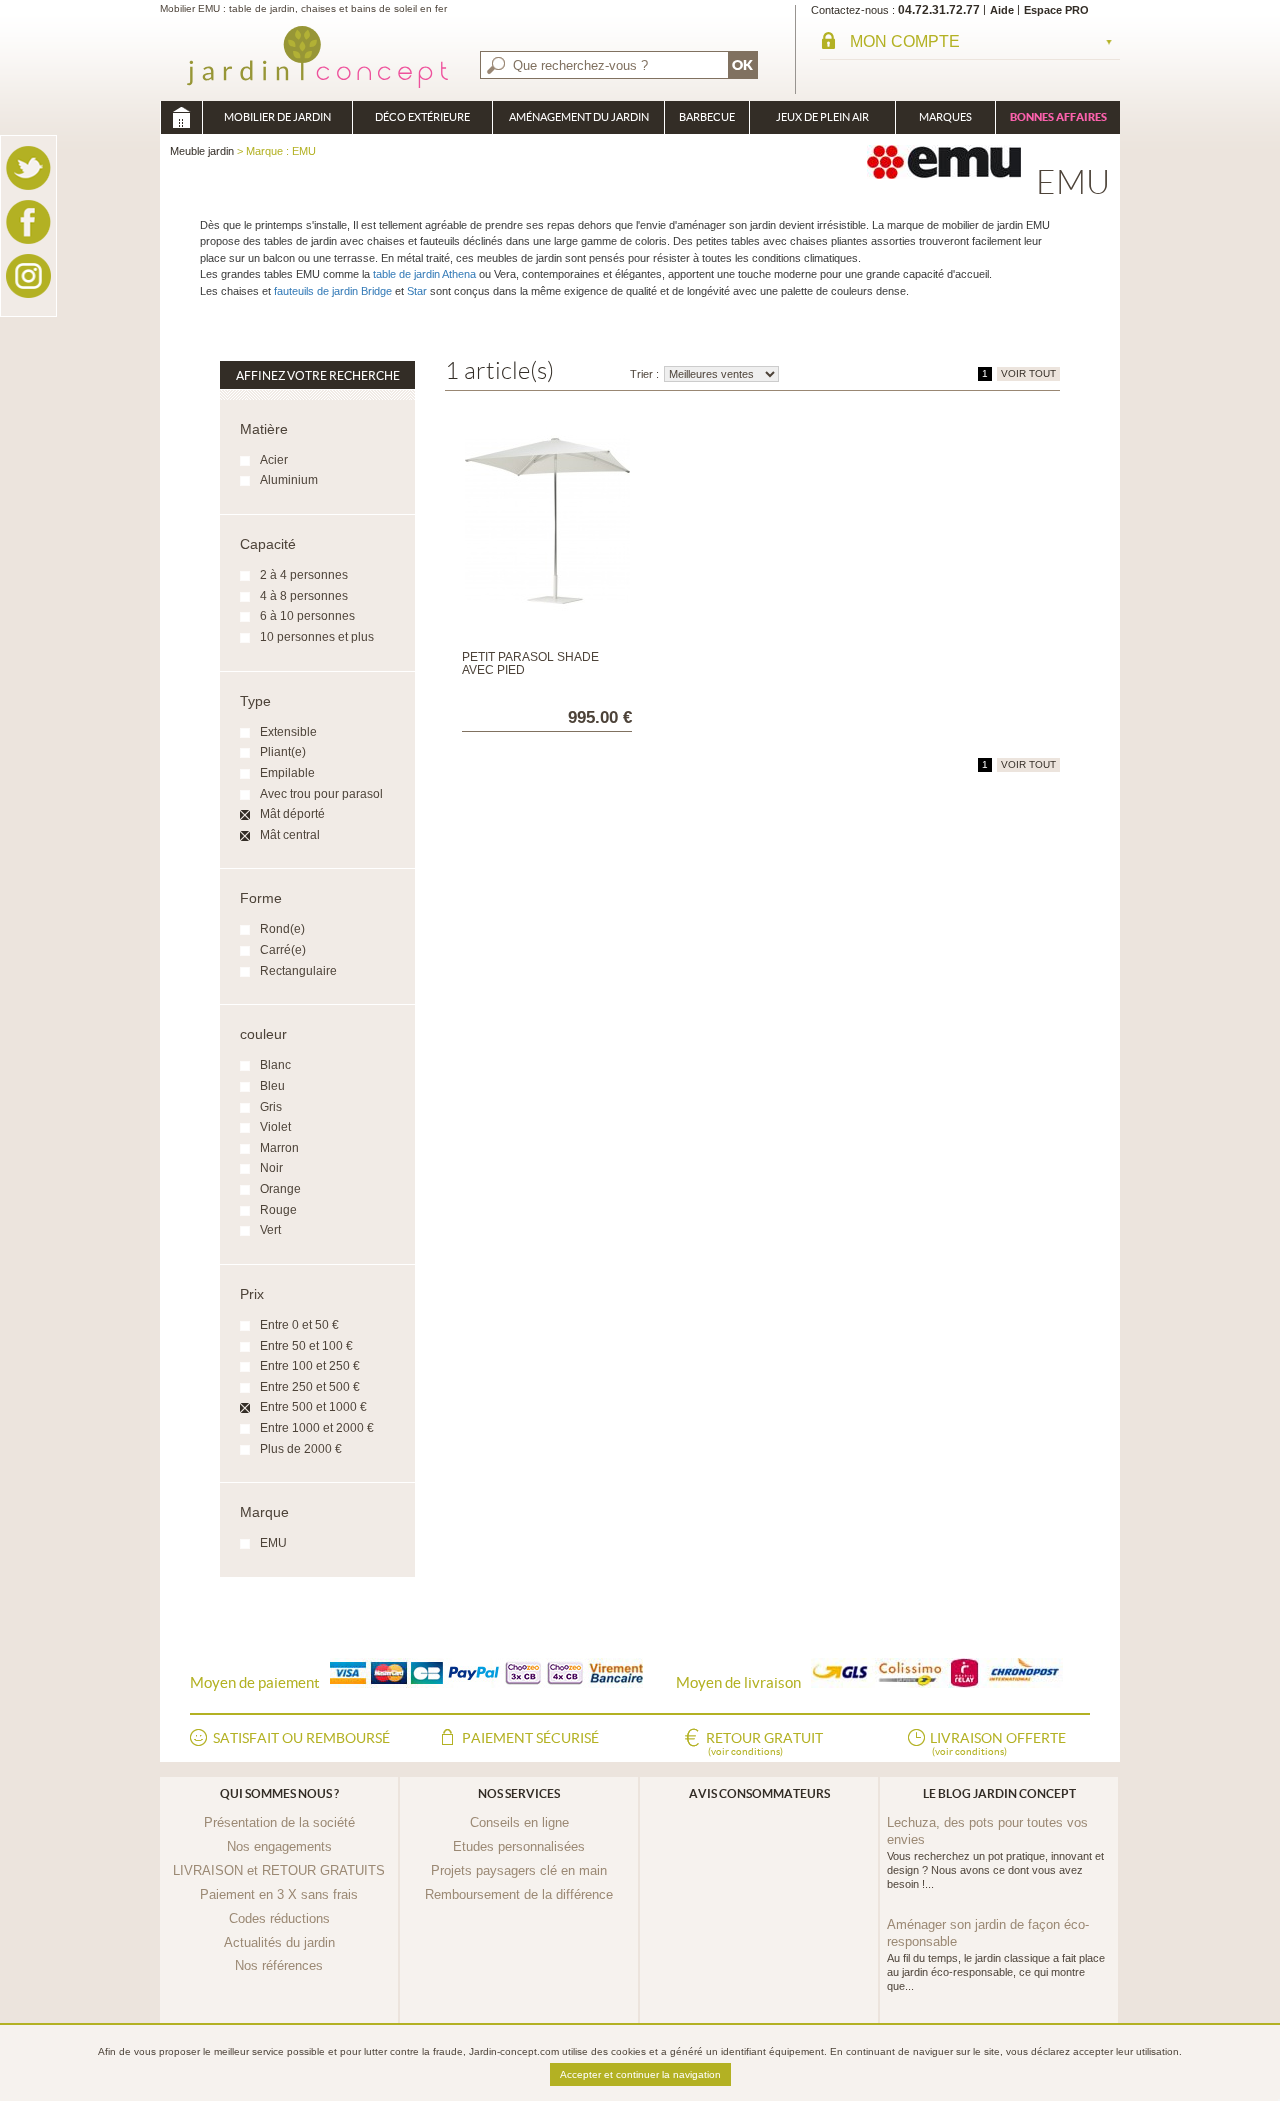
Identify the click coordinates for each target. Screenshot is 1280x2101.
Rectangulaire (298, 971)
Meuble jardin (181, 117)
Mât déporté (292, 814)
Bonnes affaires (1058, 117)
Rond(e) (282, 929)
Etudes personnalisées (519, 1846)
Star (417, 291)
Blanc (275, 1065)
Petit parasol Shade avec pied (530, 663)
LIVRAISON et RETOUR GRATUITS (279, 1870)
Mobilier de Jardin (277, 117)
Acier (274, 460)
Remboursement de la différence (519, 1894)
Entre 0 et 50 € (299, 1325)
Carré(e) (283, 950)
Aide (1002, 10)
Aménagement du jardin (579, 117)
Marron (279, 1148)
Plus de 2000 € (301, 1449)
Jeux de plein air (822, 117)
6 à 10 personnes (307, 616)
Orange (280, 1189)
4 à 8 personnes (304, 596)
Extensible (288, 732)
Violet (275, 1127)
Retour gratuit (764, 1743)
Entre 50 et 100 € (306, 1346)
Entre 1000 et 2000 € (317, 1428)
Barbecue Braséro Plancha (707, 122)
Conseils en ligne (519, 1822)
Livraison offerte (998, 1743)
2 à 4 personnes (304, 575)
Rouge (278, 1210)
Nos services (519, 1793)
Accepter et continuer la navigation (640, 2074)
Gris (271, 1107)
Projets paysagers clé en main (519, 1870)
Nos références (279, 1965)
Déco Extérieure (422, 117)
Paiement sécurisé (530, 1738)
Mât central (290, 835)
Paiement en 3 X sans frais (279, 1894)
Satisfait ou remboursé (301, 1738)
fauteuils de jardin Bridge (331, 291)
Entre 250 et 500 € (310, 1387)
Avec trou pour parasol (321, 794)
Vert (270, 1230)
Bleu (272, 1086)
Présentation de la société (279, 1822)
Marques (945, 117)
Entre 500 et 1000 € (313, 1407)
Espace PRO (1056, 10)
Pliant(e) (283, 752)
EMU (273, 1543)
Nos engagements (279, 1846)
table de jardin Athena (424, 274)
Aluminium (289, 480)
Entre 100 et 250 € (310, 1366)
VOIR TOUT (1028, 373)
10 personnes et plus (317, 637)
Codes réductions (279, 1918)
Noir (271, 1168)
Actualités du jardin (279, 1942)
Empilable (287, 773)
